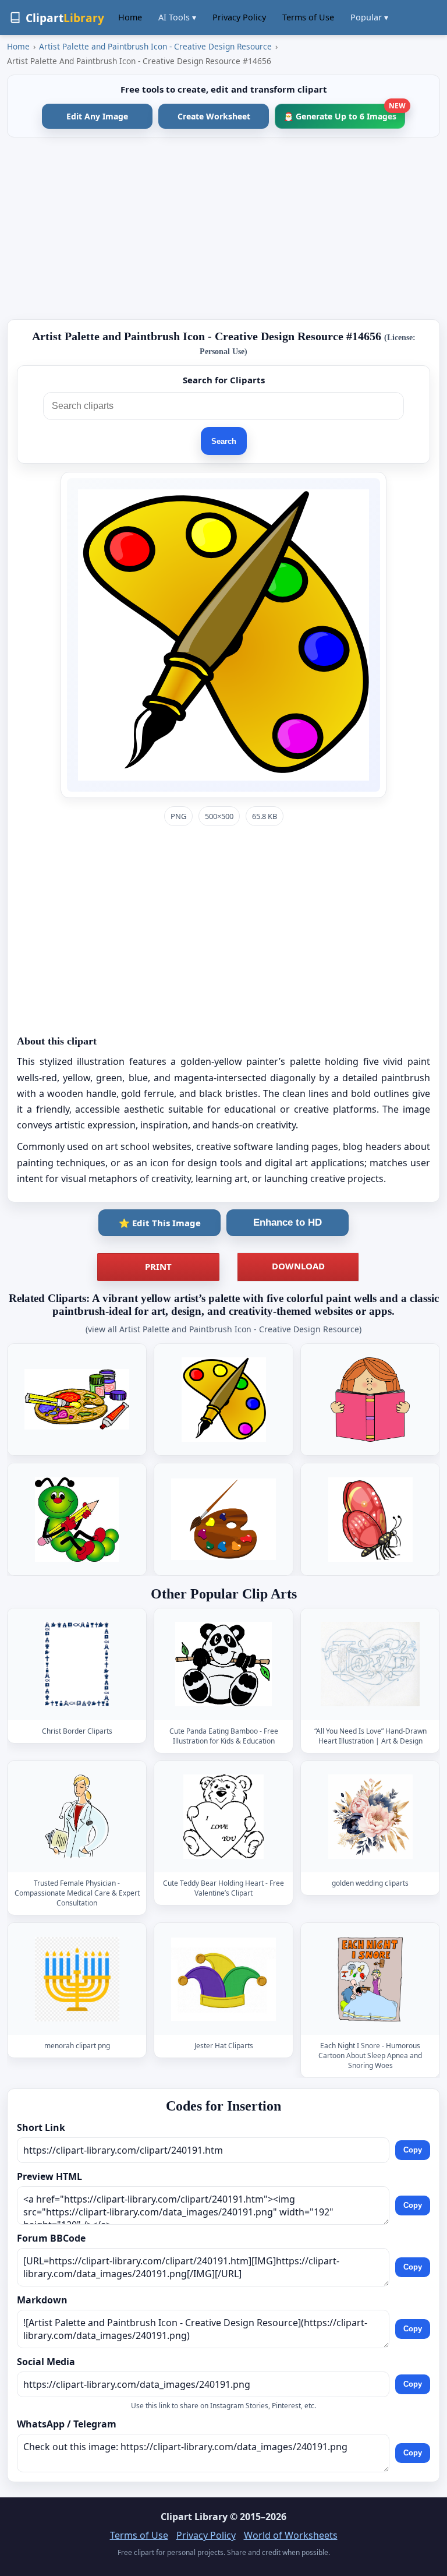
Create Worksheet (214, 116)
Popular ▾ (369, 17)
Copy (413, 2150)
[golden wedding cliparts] (370, 1817)
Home (130, 17)
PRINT (158, 1266)
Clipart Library (194, 2517)
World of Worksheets (291, 2535)
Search (224, 441)
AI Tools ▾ (177, 17)
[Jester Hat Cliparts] (223, 1979)
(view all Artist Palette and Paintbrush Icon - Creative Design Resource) (223, 1329)
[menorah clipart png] (77, 1979)
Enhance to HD (288, 1222)
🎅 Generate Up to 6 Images (344, 113)
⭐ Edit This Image (160, 1223)
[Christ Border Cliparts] (77, 1664)
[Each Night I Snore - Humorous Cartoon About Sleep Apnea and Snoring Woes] (370, 1979)
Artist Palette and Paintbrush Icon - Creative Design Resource (155, 46)
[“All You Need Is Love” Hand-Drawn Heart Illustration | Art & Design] (370, 1664)
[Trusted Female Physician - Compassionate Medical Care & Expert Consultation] (77, 1817)
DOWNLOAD (298, 1266)
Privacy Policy (239, 17)
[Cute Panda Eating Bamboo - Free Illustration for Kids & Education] (223, 1664)
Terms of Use (308, 17)
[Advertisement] (223, 228)
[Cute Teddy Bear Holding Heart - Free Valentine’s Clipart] (223, 1817)
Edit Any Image (97, 116)
